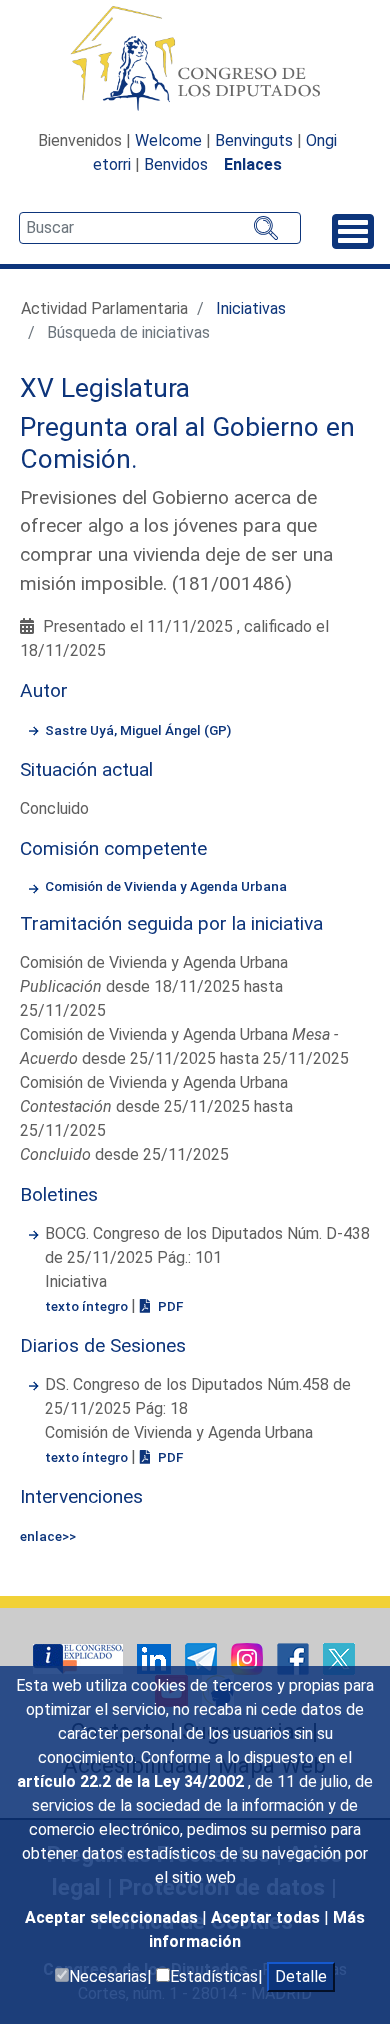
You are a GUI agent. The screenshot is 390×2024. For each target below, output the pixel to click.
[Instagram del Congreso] (249, 1658)
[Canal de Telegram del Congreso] (203, 1658)
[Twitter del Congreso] (339, 1658)
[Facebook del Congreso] (295, 1658)
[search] (160, 228)
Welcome (168, 140)
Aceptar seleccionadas (113, 1917)
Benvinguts (254, 140)
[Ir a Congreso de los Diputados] (195, 58)
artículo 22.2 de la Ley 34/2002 (132, 1781)
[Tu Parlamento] (80, 1658)
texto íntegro (88, 1306)
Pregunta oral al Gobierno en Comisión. (187, 443)
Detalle (301, 1976)
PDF (169, 1306)
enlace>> (48, 1536)
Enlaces (253, 164)
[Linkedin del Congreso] (156, 1658)
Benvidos (176, 164)
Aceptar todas (267, 1917)
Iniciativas (251, 308)
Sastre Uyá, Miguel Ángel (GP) (138, 730)
